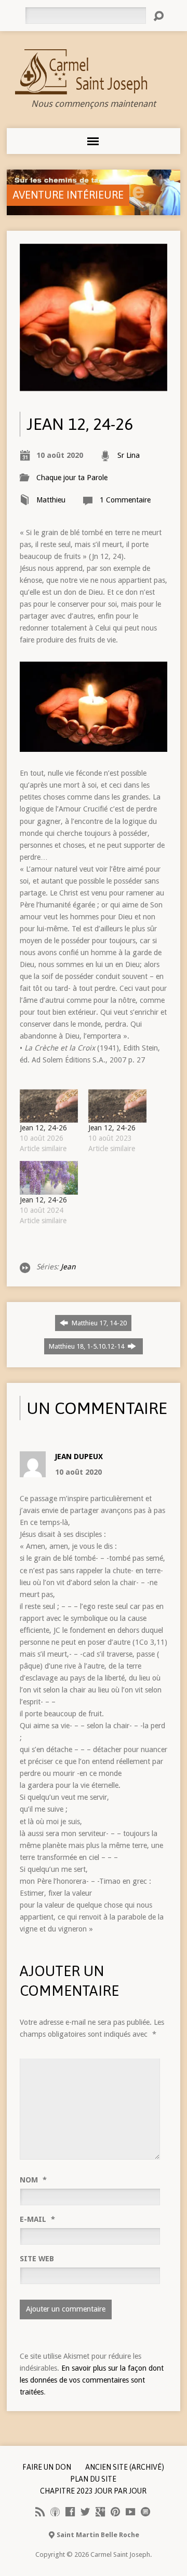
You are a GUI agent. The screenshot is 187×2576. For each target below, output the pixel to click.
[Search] (158, 16)
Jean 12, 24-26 (43, 1128)
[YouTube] (130, 2512)
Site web (37, 2259)
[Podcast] (55, 2512)
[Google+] (100, 2512)
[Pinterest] (115, 2512)
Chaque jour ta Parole (72, 478)
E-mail (37, 2219)
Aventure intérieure (68, 195)
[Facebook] (70, 2512)
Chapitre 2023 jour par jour (93, 2491)
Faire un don (47, 2467)
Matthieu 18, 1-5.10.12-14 (87, 1346)
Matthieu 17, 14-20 (98, 1323)
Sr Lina (129, 455)
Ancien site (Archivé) (125, 2467)
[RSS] (40, 2512)
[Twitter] (85, 2512)
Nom (33, 2180)
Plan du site (93, 2479)
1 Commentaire (125, 500)
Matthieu (51, 500)
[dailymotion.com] (145, 2512)
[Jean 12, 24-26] (49, 1106)
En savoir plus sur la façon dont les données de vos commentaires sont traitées (92, 2380)
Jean (68, 1267)
